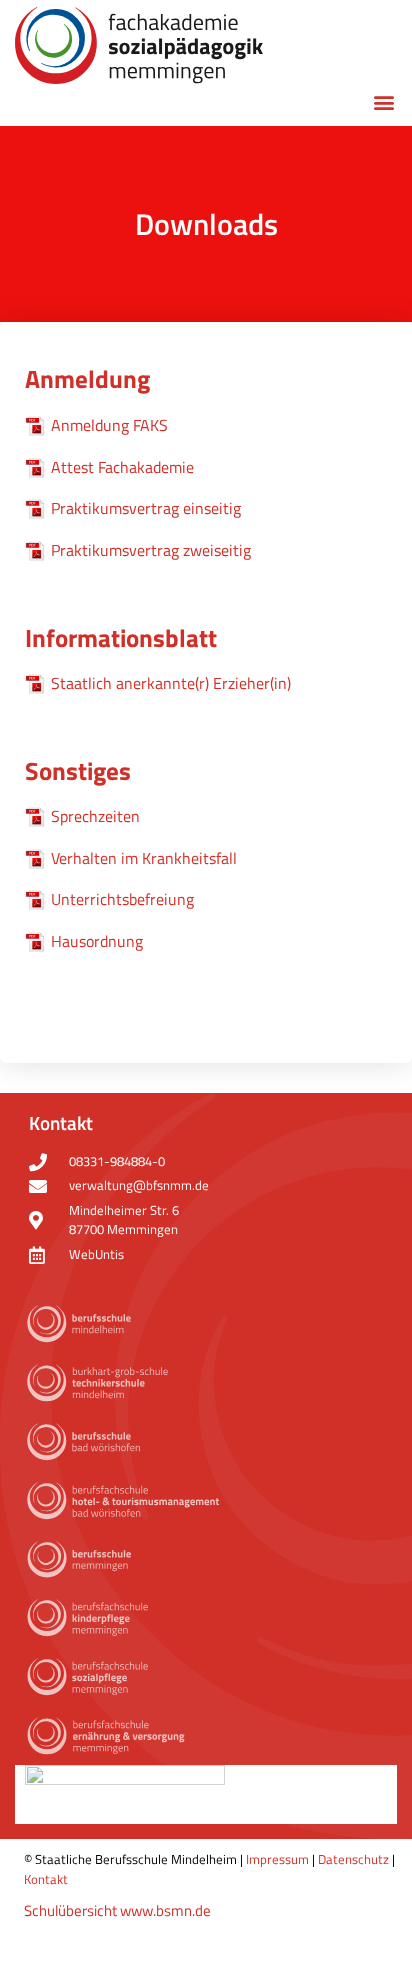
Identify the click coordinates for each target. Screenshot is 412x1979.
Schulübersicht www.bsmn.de (117, 1910)
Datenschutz (353, 1859)
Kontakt (46, 1879)
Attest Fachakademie (122, 467)
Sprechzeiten (95, 816)
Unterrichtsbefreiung (122, 899)
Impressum (277, 1859)
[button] (383, 101)
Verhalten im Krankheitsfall (144, 858)
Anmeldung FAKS (109, 425)
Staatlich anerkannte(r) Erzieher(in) (171, 683)
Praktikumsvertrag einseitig (146, 508)
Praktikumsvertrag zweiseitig (151, 550)
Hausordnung (97, 941)
